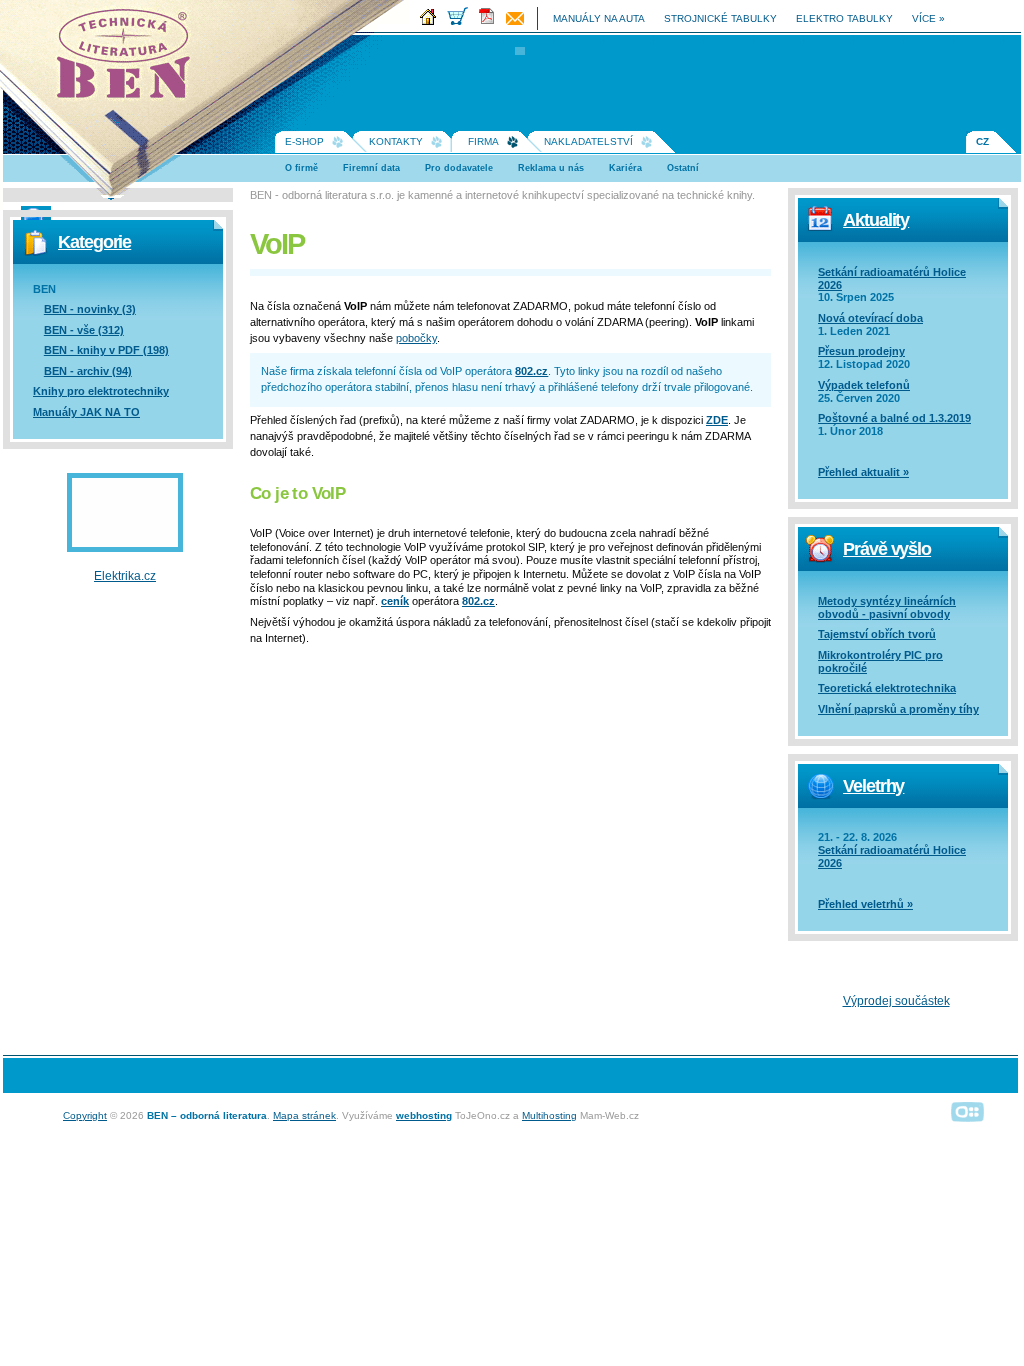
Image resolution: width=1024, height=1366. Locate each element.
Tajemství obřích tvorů (877, 634)
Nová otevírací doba (870, 318)
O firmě (301, 168)
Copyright (85, 1115)
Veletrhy (873, 786)
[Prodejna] (519, 21)
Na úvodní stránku (130, 60)
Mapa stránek (304, 1115)
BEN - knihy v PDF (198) (106, 350)
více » (928, 18)
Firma (483, 141)
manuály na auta (599, 18)
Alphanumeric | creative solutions (968, 1111)
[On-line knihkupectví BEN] (461, 21)
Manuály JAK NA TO (86, 412)
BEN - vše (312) (84, 330)
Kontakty (396, 141)
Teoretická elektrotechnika (887, 688)
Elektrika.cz (125, 576)
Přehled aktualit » (863, 472)
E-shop (304, 141)
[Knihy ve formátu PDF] (491, 21)
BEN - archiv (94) (88, 371)
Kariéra (625, 168)
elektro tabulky (844, 18)
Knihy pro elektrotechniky (101, 391)
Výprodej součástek (896, 1001)
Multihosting (549, 1115)
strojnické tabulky (720, 18)
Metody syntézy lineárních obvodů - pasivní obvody (887, 607)
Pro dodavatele (459, 168)
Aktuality (876, 220)
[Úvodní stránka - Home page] (432, 21)
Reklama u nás (551, 168)
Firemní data (371, 168)
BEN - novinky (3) (90, 309)
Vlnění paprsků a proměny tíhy (898, 709)
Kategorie (94, 242)
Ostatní (683, 168)
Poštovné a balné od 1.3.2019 (894, 418)
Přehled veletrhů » (865, 904)
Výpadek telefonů (864, 385)
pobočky (416, 338)
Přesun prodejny (861, 351)
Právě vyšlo (887, 549)
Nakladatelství (588, 141)
